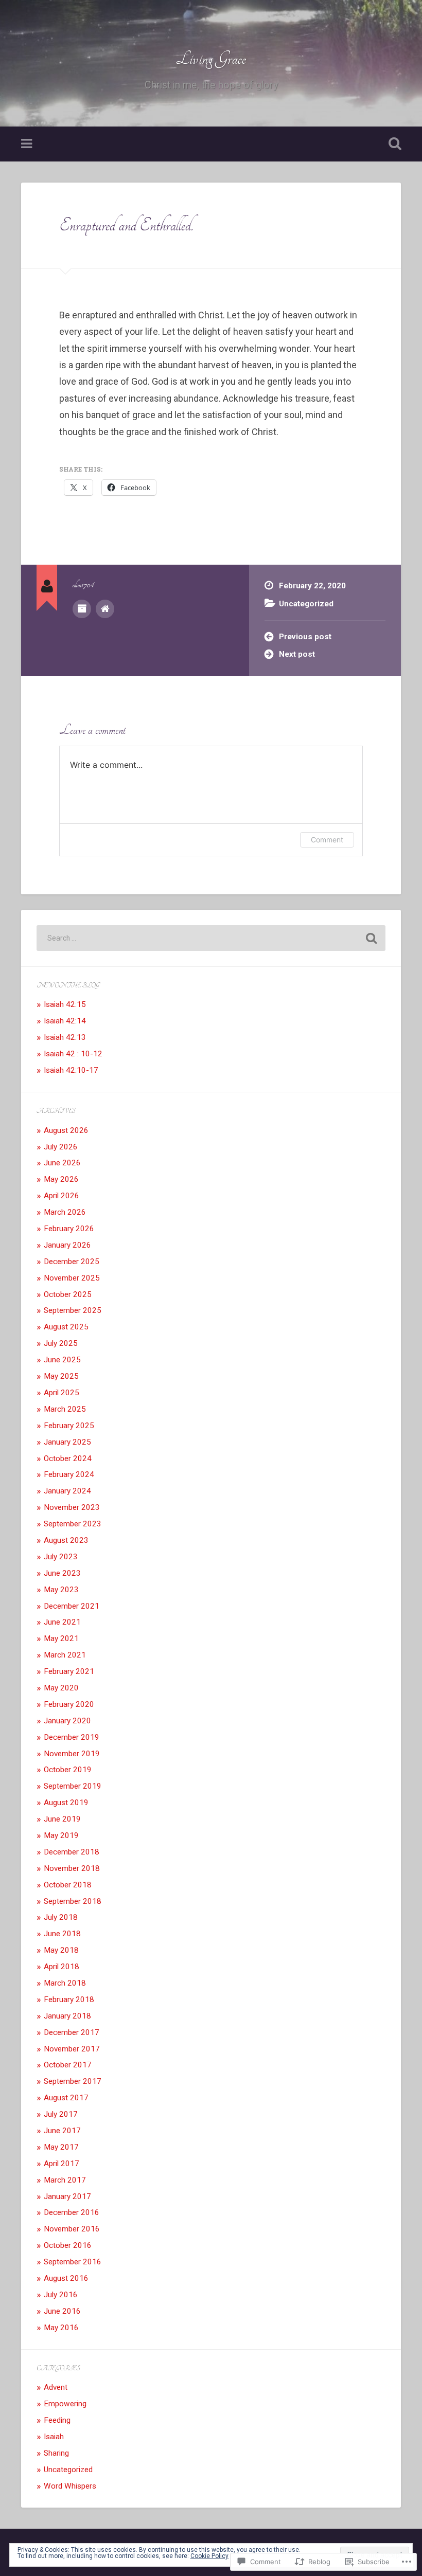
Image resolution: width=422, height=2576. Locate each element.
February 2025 (69, 1426)
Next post (297, 654)
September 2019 (73, 1786)
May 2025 (61, 1376)
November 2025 (72, 1278)
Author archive (82, 609)
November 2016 (72, 2229)
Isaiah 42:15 (65, 1004)
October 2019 (68, 1770)
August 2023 (66, 1540)
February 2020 (69, 1704)
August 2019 (66, 1803)
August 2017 (66, 2098)
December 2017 (72, 2032)
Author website (105, 609)
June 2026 (62, 1163)
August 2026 (66, 1130)
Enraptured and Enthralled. (126, 225)
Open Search (393, 144)
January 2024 (67, 1491)
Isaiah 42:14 (65, 1021)
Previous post (305, 637)
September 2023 (73, 1524)
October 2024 (68, 1458)
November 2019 (72, 1754)
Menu (28, 144)
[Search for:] (211, 938)
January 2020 (67, 1721)
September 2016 (73, 2262)
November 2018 (72, 1868)
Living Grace (211, 59)
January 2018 (67, 2016)
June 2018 (62, 1934)
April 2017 (61, 2164)
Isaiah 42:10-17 (71, 1070)
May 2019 (61, 1835)
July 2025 (61, 1343)
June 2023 (62, 1573)
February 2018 (69, 1999)
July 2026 (61, 1147)
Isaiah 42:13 (65, 1037)
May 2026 (61, 1179)
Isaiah (54, 2437)
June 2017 (62, 2131)
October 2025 (68, 1294)
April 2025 (61, 1393)
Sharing (56, 2453)
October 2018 (68, 1885)
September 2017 (73, 2081)
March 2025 (65, 1409)
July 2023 (61, 1557)
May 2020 (61, 1688)
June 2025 (62, 1360)
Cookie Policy (209, 2556)
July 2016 (61, 2295)
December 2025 (72, 1262)
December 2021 (72, 1606)
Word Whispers (70, 2486)
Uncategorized (306, 604)
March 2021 (65, 1655)
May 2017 (61, 2147)
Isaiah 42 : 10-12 (73, 1054)
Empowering (65, 2404)
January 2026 (67, 1245)
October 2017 (68, 2065)
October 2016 (68, 2245)
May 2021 (61, 1638)
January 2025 (67, 1442)
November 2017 (72, 2049)
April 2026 (61, 1196)
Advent (56, 2387)
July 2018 (61, 1917)
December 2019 (72, 1737)
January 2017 (67, 2196)
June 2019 (62, 1819)
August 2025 (66, 1327)
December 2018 (72, 1852)
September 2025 (73, 1310)
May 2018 (61, 1950)
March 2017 (65, 2180)
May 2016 (61, 2328)
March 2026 (65, 1212)
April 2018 (61, 1967)
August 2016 (66, 2278)
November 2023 (72, 1507)
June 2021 (62, 1622)
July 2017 (61, 2114)
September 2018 (73, 1901)
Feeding (57, 2420)
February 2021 (69, 1671)
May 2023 (61, 1590)
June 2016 (62, 2311)
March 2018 (65, 1983)
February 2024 (69, 1474)
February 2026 (69, 1229)
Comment (327, 840)
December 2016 (72, 2212)
